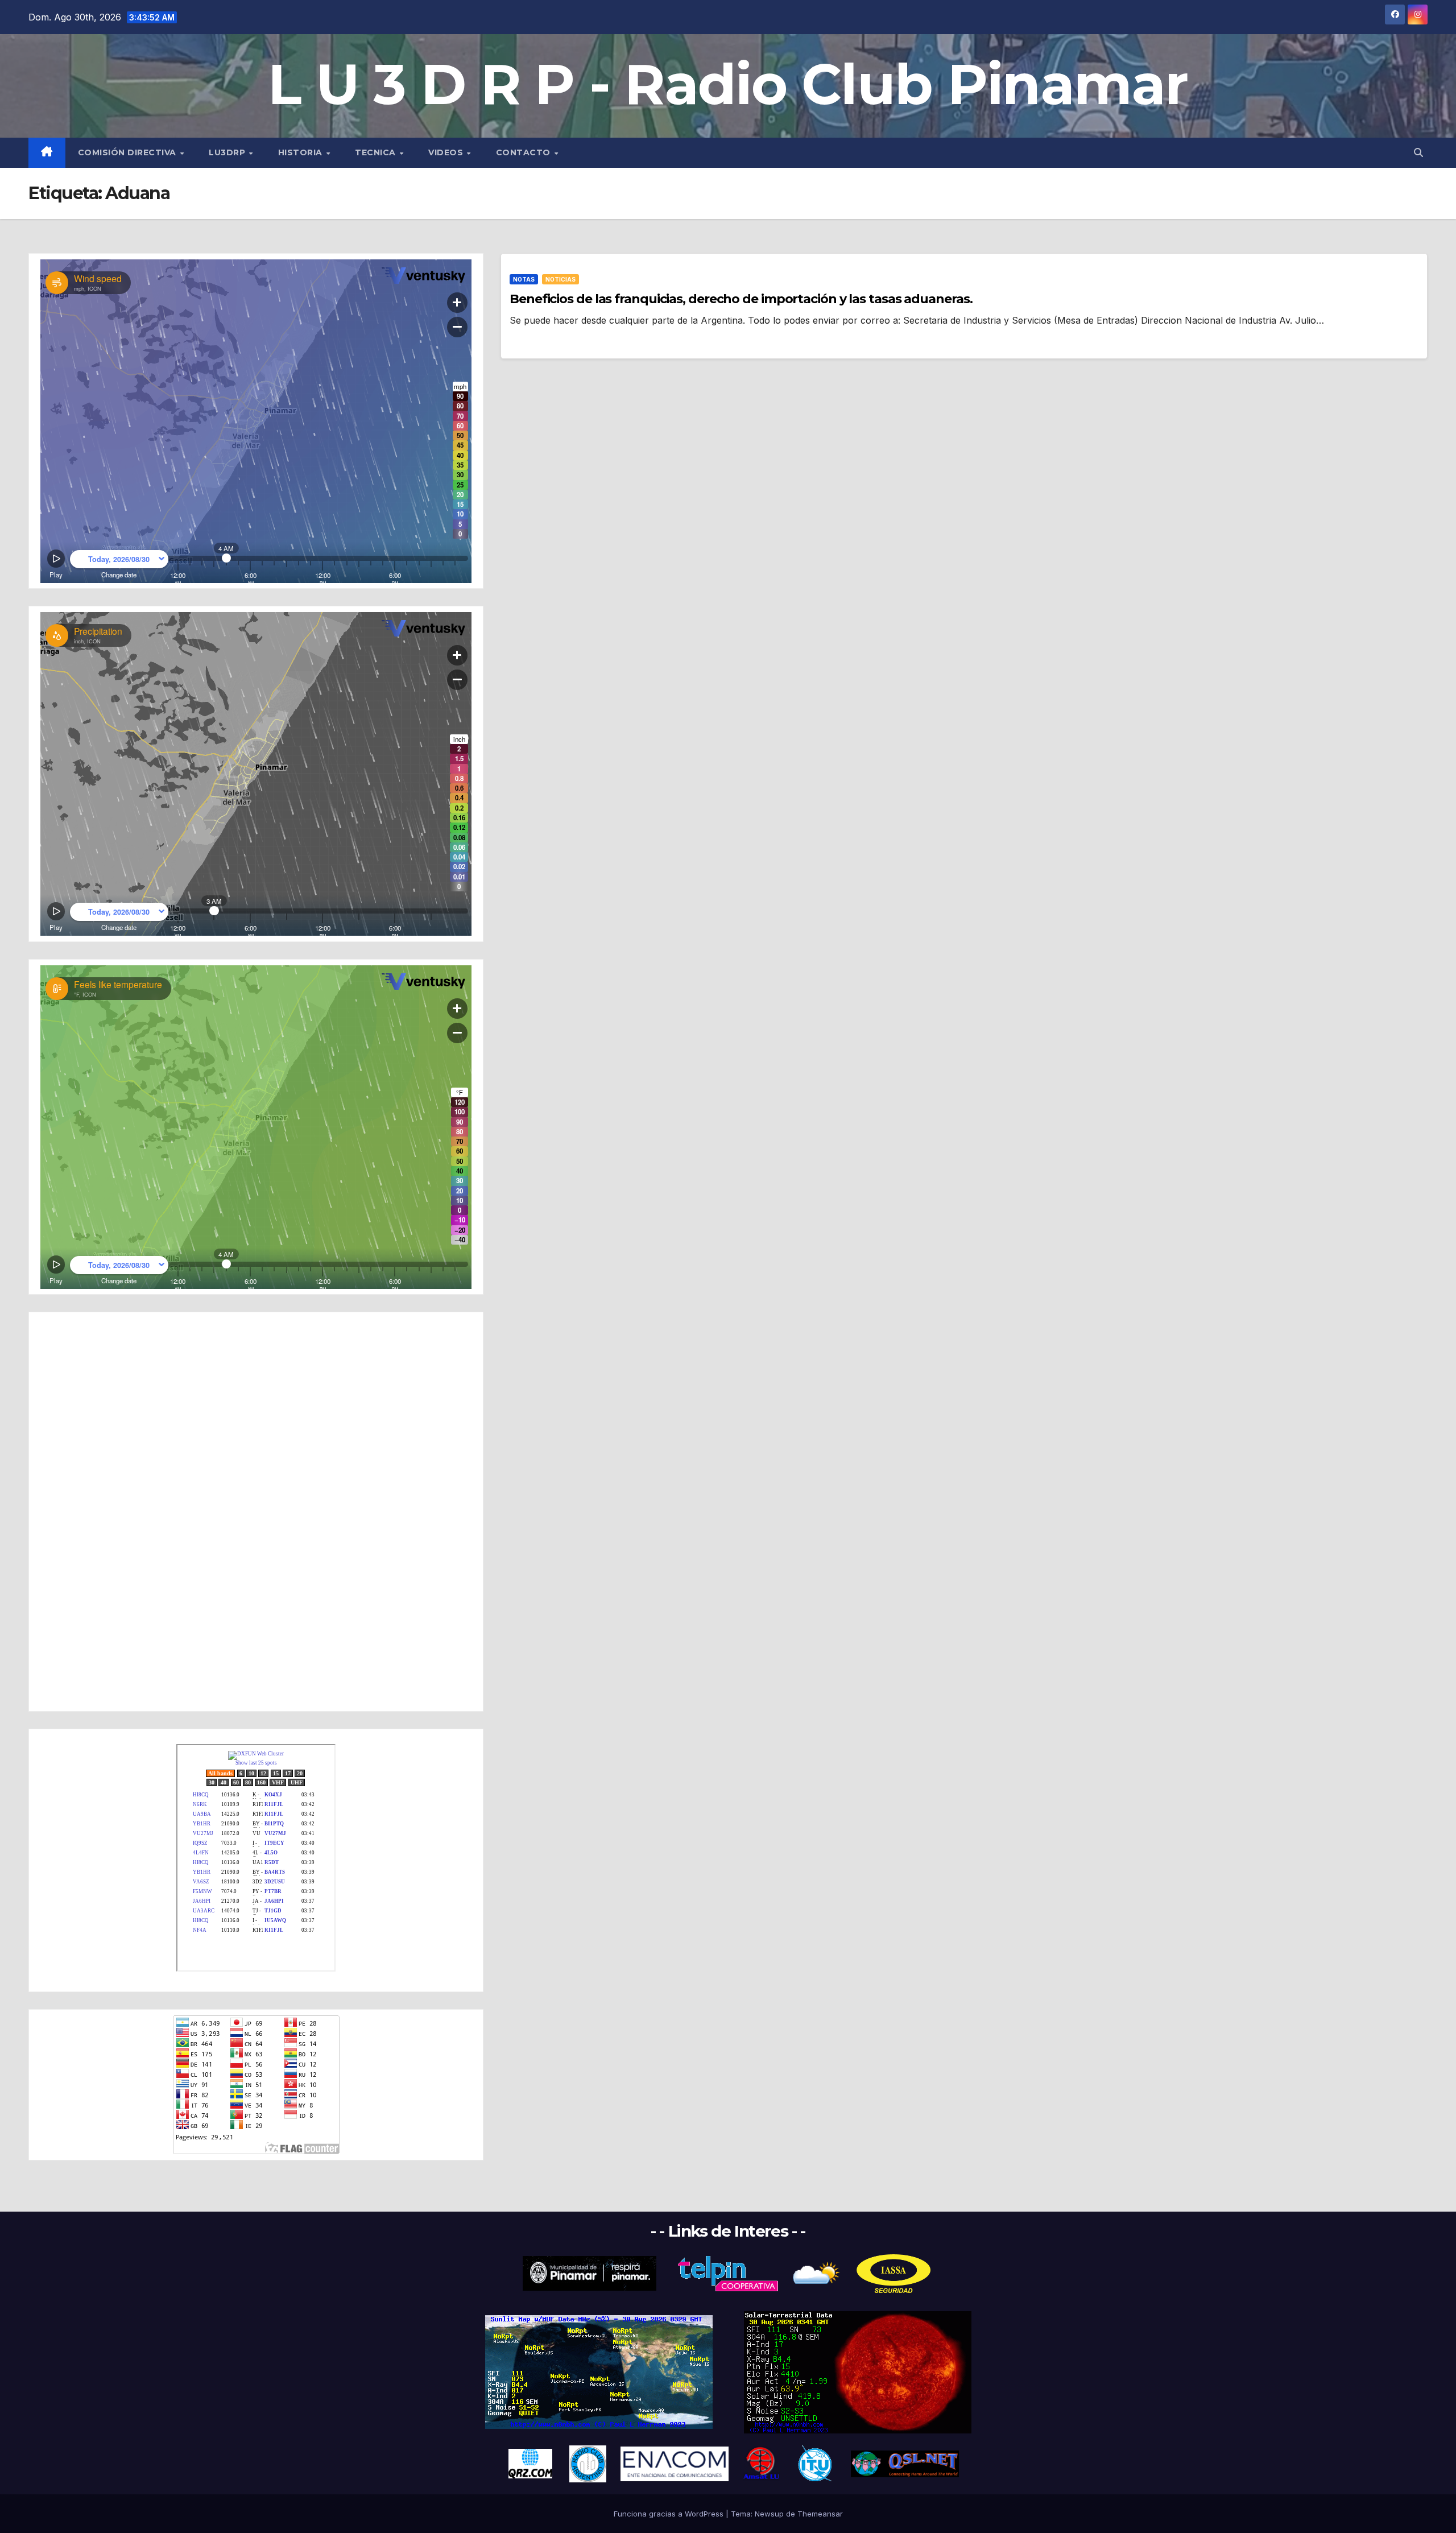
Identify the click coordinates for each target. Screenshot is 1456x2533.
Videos (447, 152)
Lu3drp (228, 152)
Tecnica (377, 152)
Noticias (561, 279)
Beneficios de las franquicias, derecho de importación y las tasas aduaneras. (741, 299)
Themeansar (820, 2514)
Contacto (525, 152)
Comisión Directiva (129, 152)
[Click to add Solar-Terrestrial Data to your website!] (599, 2371)
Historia (302, 152)
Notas (524, 279)
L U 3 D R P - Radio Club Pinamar (728, 84)
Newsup (769, 2514)
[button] (1418, 152)
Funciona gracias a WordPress (670, 2514)
